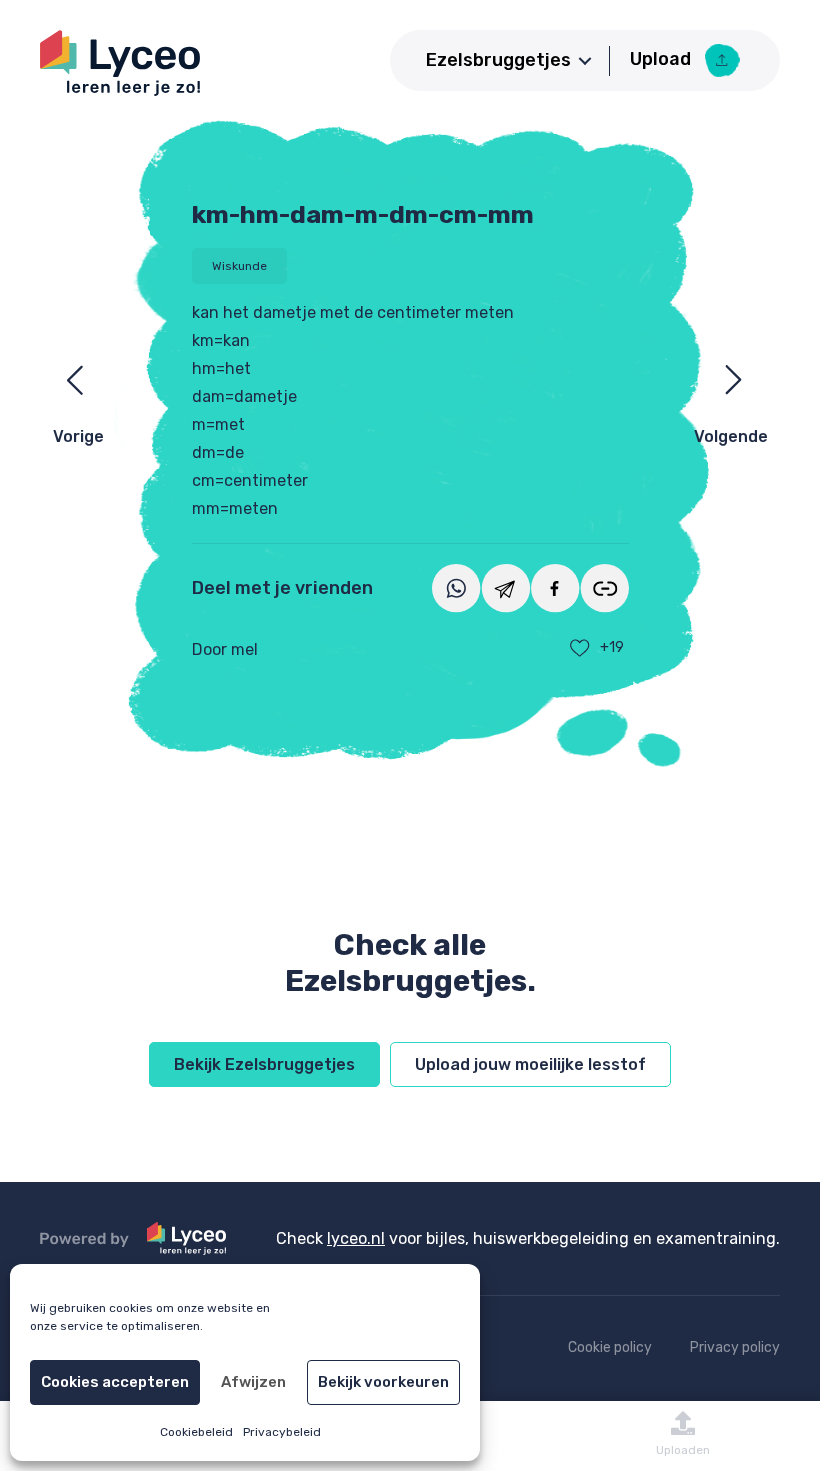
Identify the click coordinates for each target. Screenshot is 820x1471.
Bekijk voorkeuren (383, 1382)
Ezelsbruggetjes (498, 60)
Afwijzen (253, 1382)
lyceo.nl (356, 1238)
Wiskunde (239, 266)
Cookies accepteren (115, 1382)
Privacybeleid (282, 1432)
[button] (585, 61)
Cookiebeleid (196, 1432)
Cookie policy (610, 1347)
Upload (662, 59)
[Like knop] (580, 648)
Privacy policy (735, 1347)
